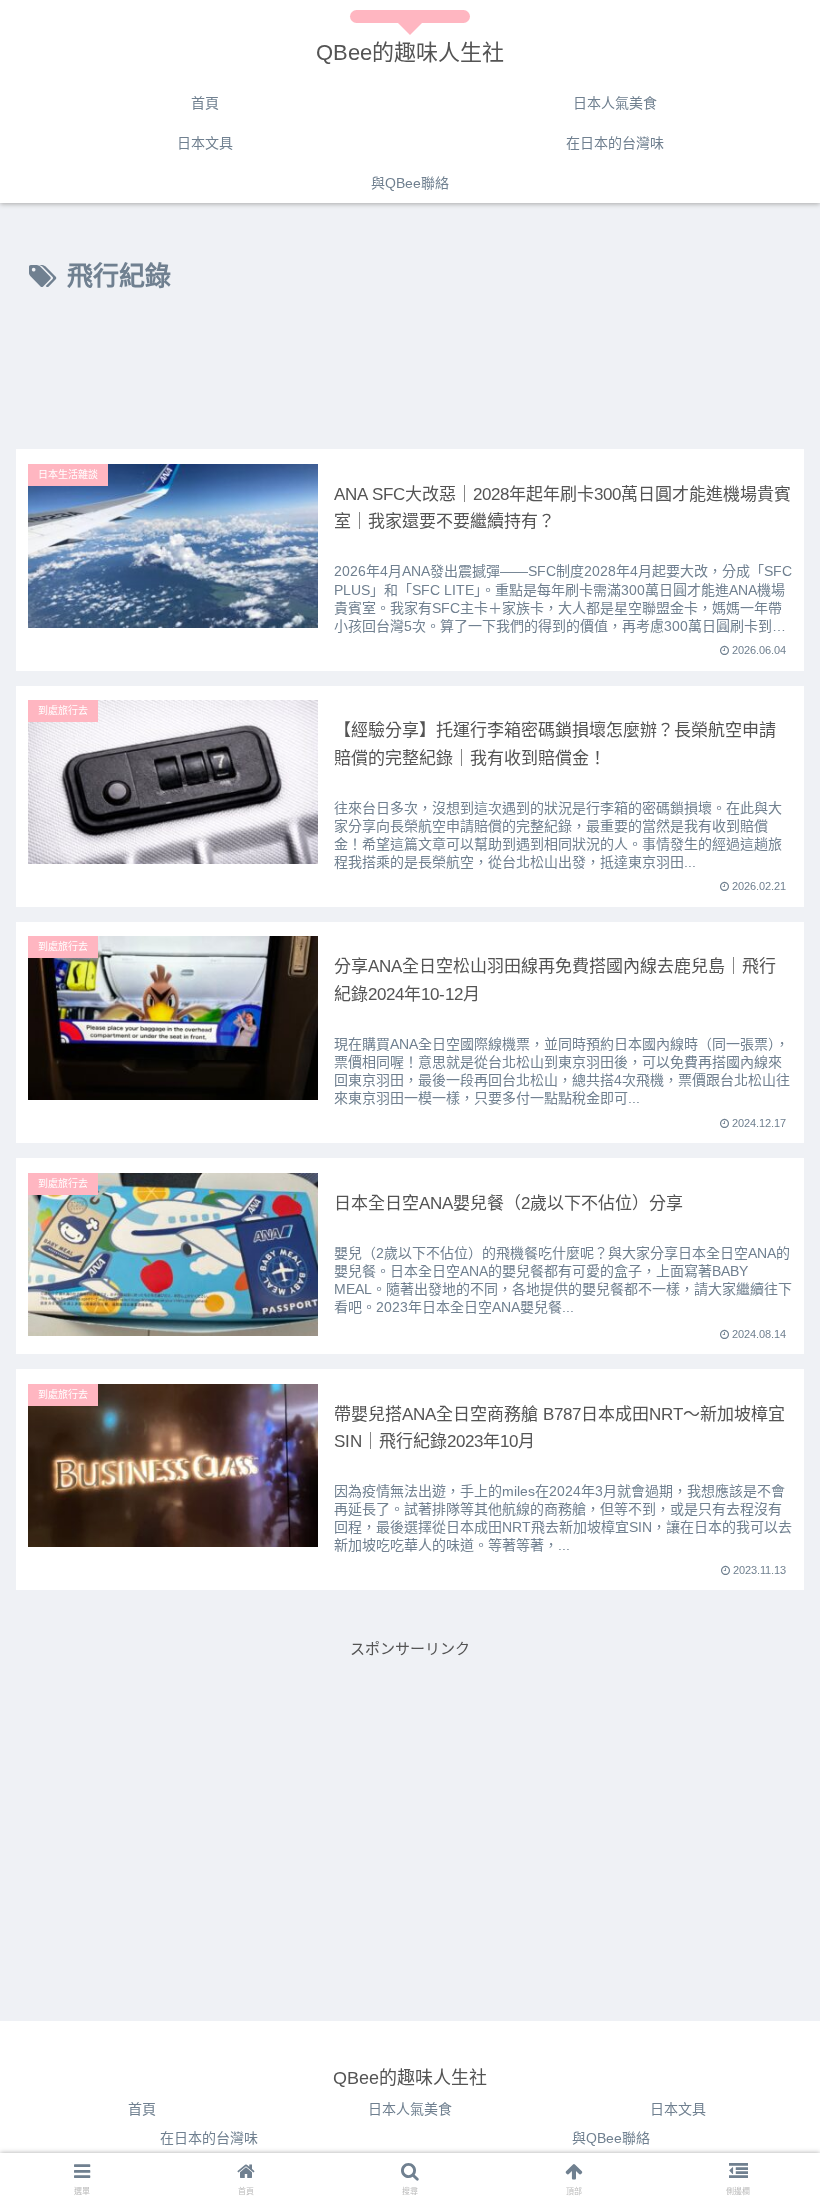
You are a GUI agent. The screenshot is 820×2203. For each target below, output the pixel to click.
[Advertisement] (410, 377)
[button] (758, 2108)
